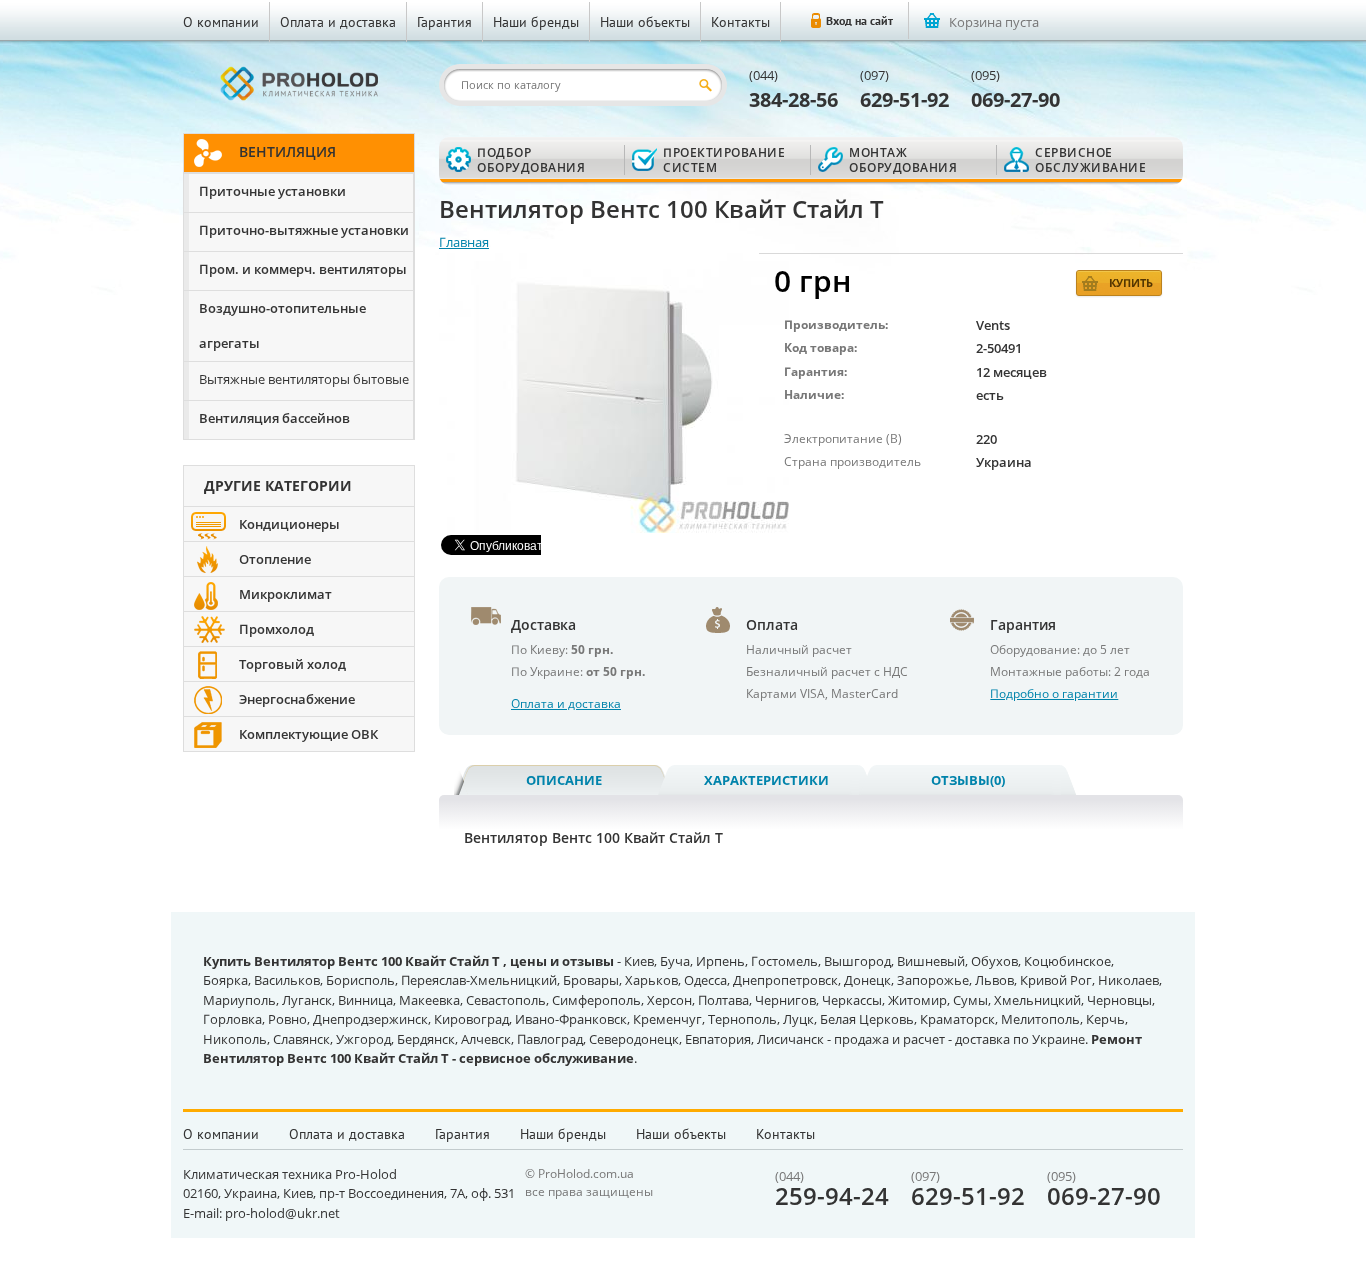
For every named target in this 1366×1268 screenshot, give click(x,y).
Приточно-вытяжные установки (304, 230)
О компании (221, 22)
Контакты (740, 22)
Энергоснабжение (297, 699)
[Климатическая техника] (299, 83)
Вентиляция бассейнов (274, 418)
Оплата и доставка (338, 22)
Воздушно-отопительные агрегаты (282, 325)
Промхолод (276, 629)
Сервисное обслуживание (1090, 160)
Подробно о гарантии (1054, 693)
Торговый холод (292, 664)
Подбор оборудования (531, 160)
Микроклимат (285, 594)
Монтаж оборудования (903, 160)
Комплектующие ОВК (308, 734)
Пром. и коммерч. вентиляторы (303, 269)
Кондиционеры (289, 524)
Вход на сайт (859, 20)
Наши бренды (536, 22)
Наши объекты (645, 22)
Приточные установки (272, 191)
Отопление (275, 559)
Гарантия (444, 22)
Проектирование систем (724, 160)
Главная (464, 242)
